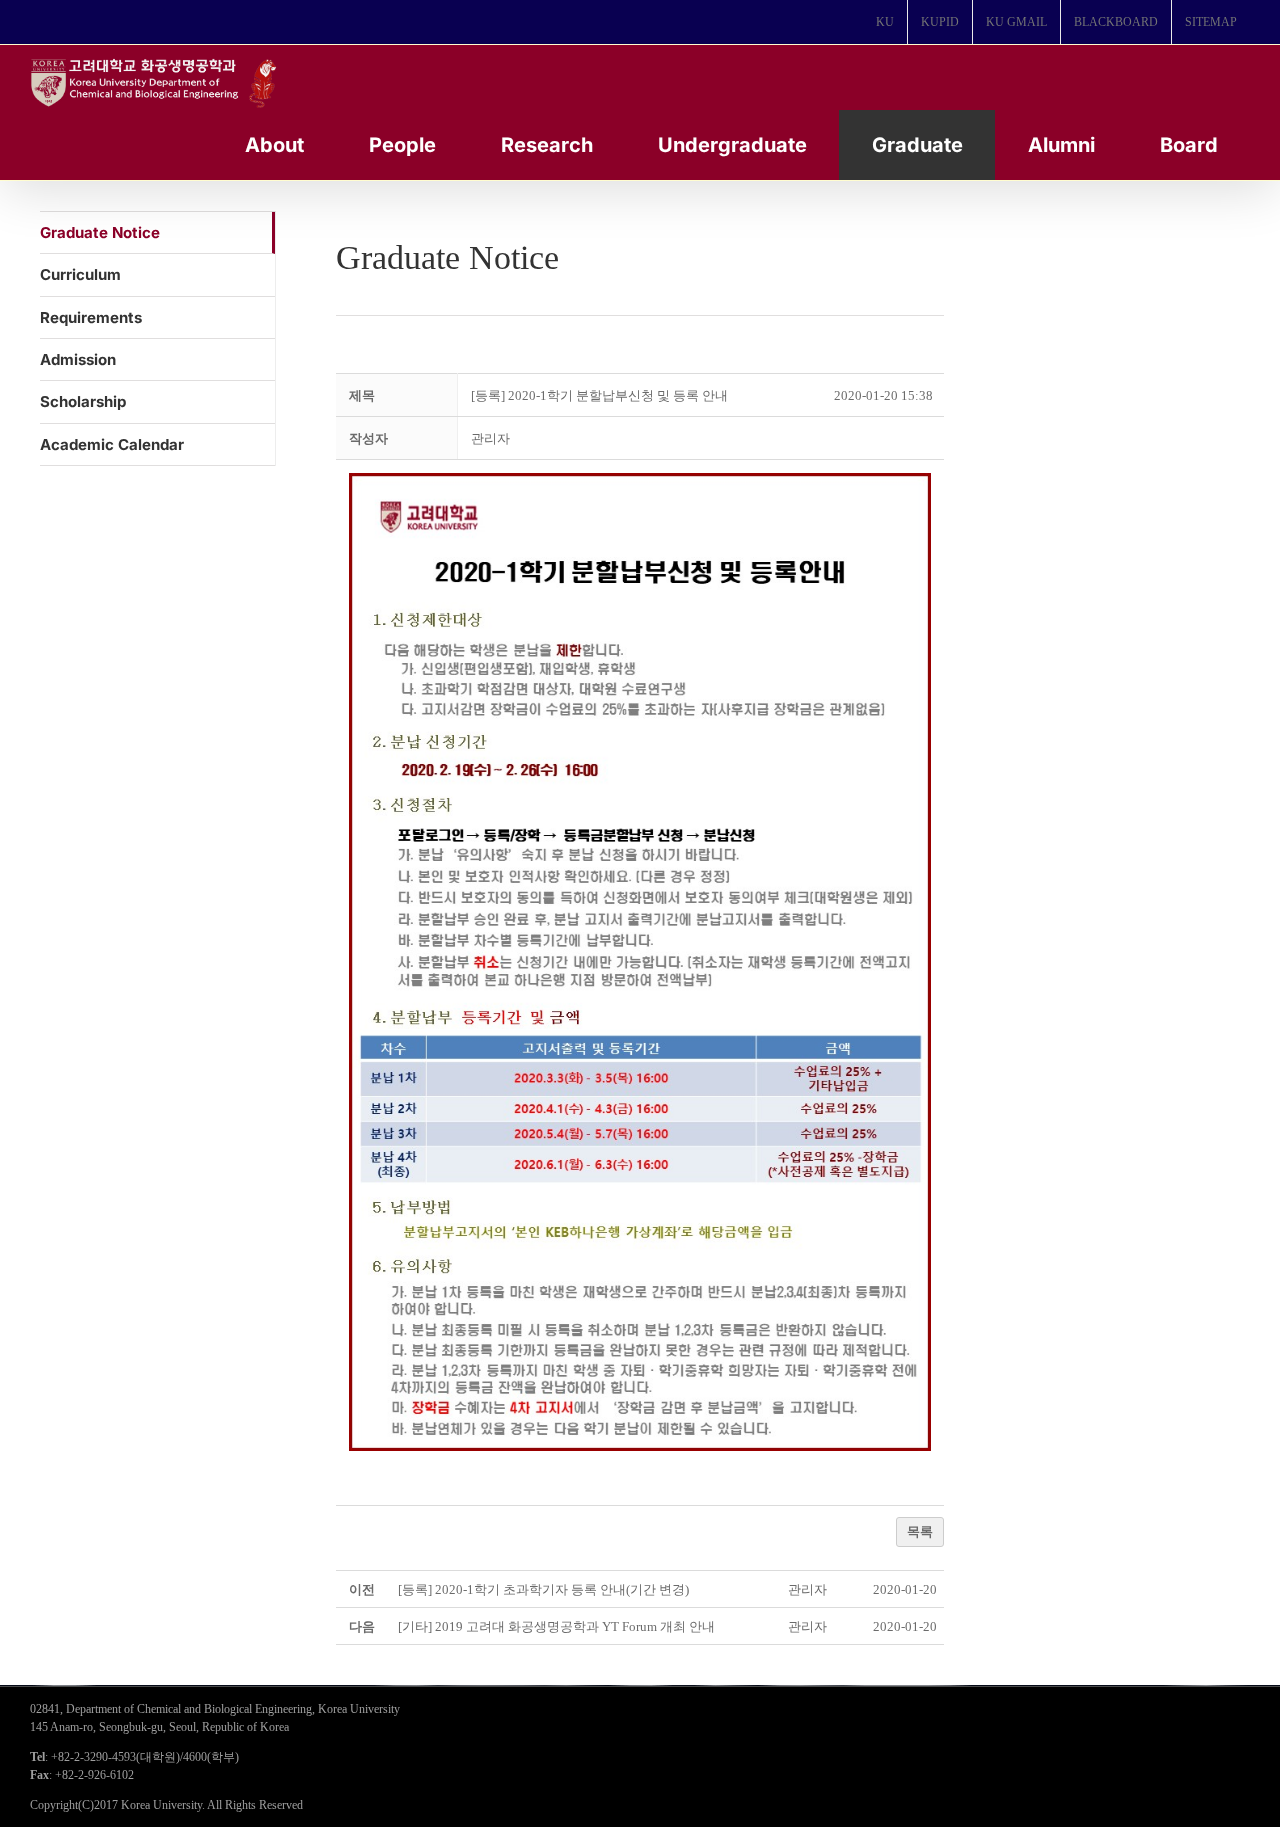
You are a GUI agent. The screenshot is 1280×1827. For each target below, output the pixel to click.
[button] (490, 438)
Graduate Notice (100, 232)
